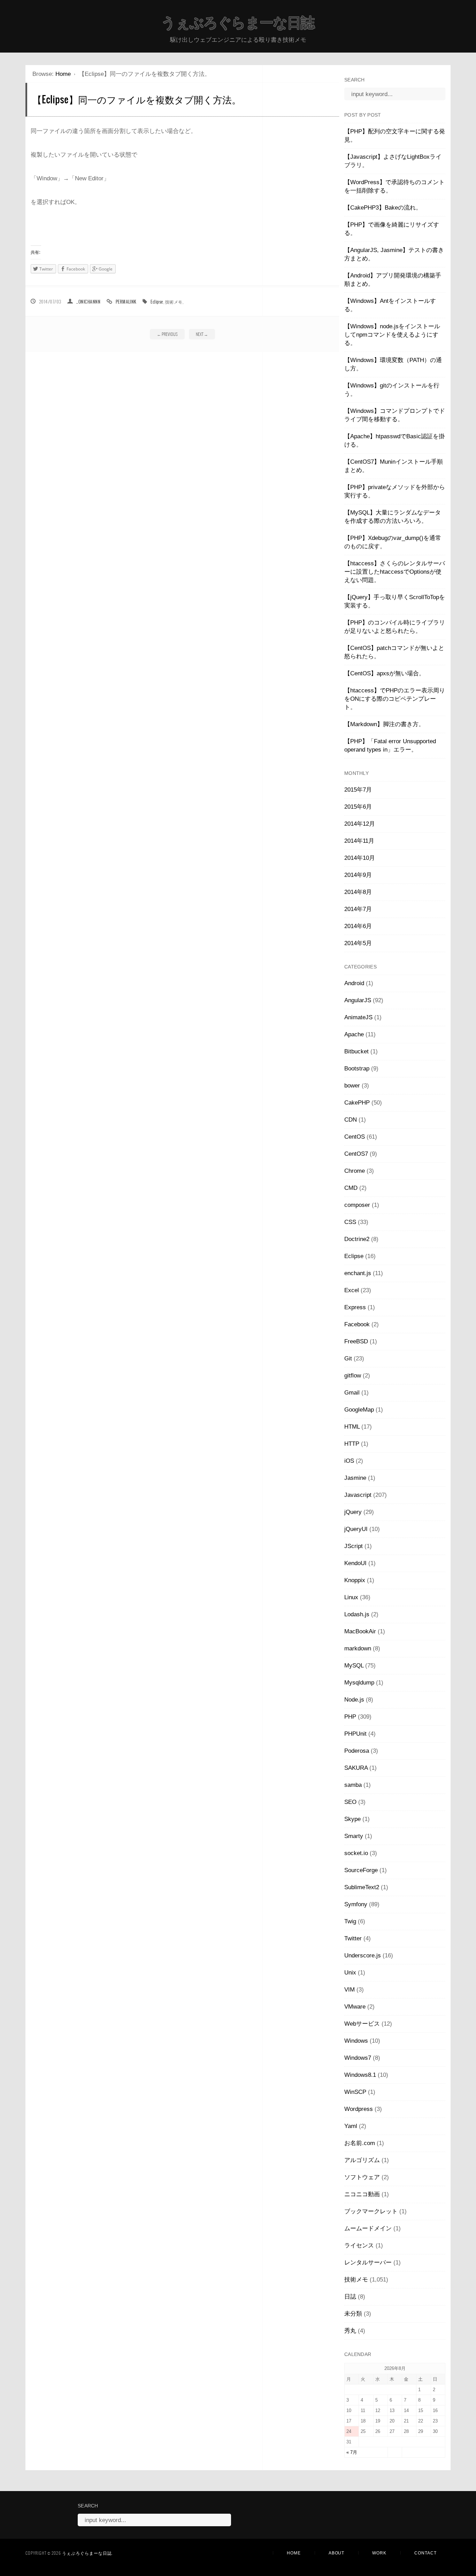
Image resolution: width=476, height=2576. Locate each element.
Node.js (354, 1700)
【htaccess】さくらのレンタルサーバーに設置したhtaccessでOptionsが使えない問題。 (395, 572)
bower (352, 1086)
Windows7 (358, 2058)
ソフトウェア (362, 2177)
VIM (350, 1990)
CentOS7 (356, 1154)
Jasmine (355, 1478)
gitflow (353, 1376)
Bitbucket (356, 1051)
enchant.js (358, 1273)
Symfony (356, 1904)
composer (357, 1205)
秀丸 (350, 2331)
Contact (425, 2553)
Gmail (352, 1393)
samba (353, 1785)
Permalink (126, 302)
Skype (352, 1819)
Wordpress (359, 2109)
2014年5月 (358, 943)
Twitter (353, 1938)
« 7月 (352, 2452)
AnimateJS (358, 1017)
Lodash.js (357, 1614)
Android (354, 983)
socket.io (356, 1853)
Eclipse (157, 302)
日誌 (350, 2297)
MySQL (354, 1666)
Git (348, 1358)
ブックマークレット (371, 2211)
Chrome (355, 1171)
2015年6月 (358, 807)
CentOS (355, 1137)
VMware (355, 2007)
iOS (349, 1461)
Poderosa (357, 1751)
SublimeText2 (362, 1887)
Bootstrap (357, 1069)
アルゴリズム (362, 2160)
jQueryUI (356, 1529)
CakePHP (357, 1103)
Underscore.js (363, 1955)
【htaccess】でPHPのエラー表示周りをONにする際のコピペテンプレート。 (395, 699)
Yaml (351, 2126)
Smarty (354, 1836)
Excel (352, 1290)
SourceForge (361, 1870)
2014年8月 (358, 892)
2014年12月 (360, 824)
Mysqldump (359, 1683)
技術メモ (174, 302)
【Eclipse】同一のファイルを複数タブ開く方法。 (137, 99)
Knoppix (355, 1580)
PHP (350, 1717)
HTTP (352, 1444)
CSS (350, 1222)
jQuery (353, 1512)
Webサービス (362, 2024)
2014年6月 (358, 926)
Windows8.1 (360, 2075)
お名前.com (360, 2143)
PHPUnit (355, 1734)
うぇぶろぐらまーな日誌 (238, 23)
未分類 (353, 2314)
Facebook (357, 1324)
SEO (350, 1802)
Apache (354, 1034)
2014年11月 (359, 841)
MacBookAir (360, 1631)
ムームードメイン (368, 2228)
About (337, 2553)
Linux (351, 1597)
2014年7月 (358, 909)
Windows (356, 2041)
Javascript (358, 1495)
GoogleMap (359, 1410)
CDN (351, 1120)
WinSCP (355, 2092)
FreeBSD (356, 1341)
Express (355, 1307)
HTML (352, 1427)
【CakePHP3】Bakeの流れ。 (383, 208)
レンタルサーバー (368, 2263)
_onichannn (88, 302)
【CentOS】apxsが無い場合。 (385, 673)
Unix (350, 1973)
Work (379, 2553)
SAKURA (356, 1768)
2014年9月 (358, 875)
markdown (358, 1648)
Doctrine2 (357, 1239)
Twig (350, 1921)
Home (63, 74)
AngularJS (358, 1000)
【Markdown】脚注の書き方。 (384, 724)
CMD (351, 1188)
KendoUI (355, 1563)
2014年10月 (360, 858)
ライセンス (359, 2245)
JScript (354, 1546)
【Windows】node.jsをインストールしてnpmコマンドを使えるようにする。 (392, 335)
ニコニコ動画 (362, 2194)
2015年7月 (358, 790)
